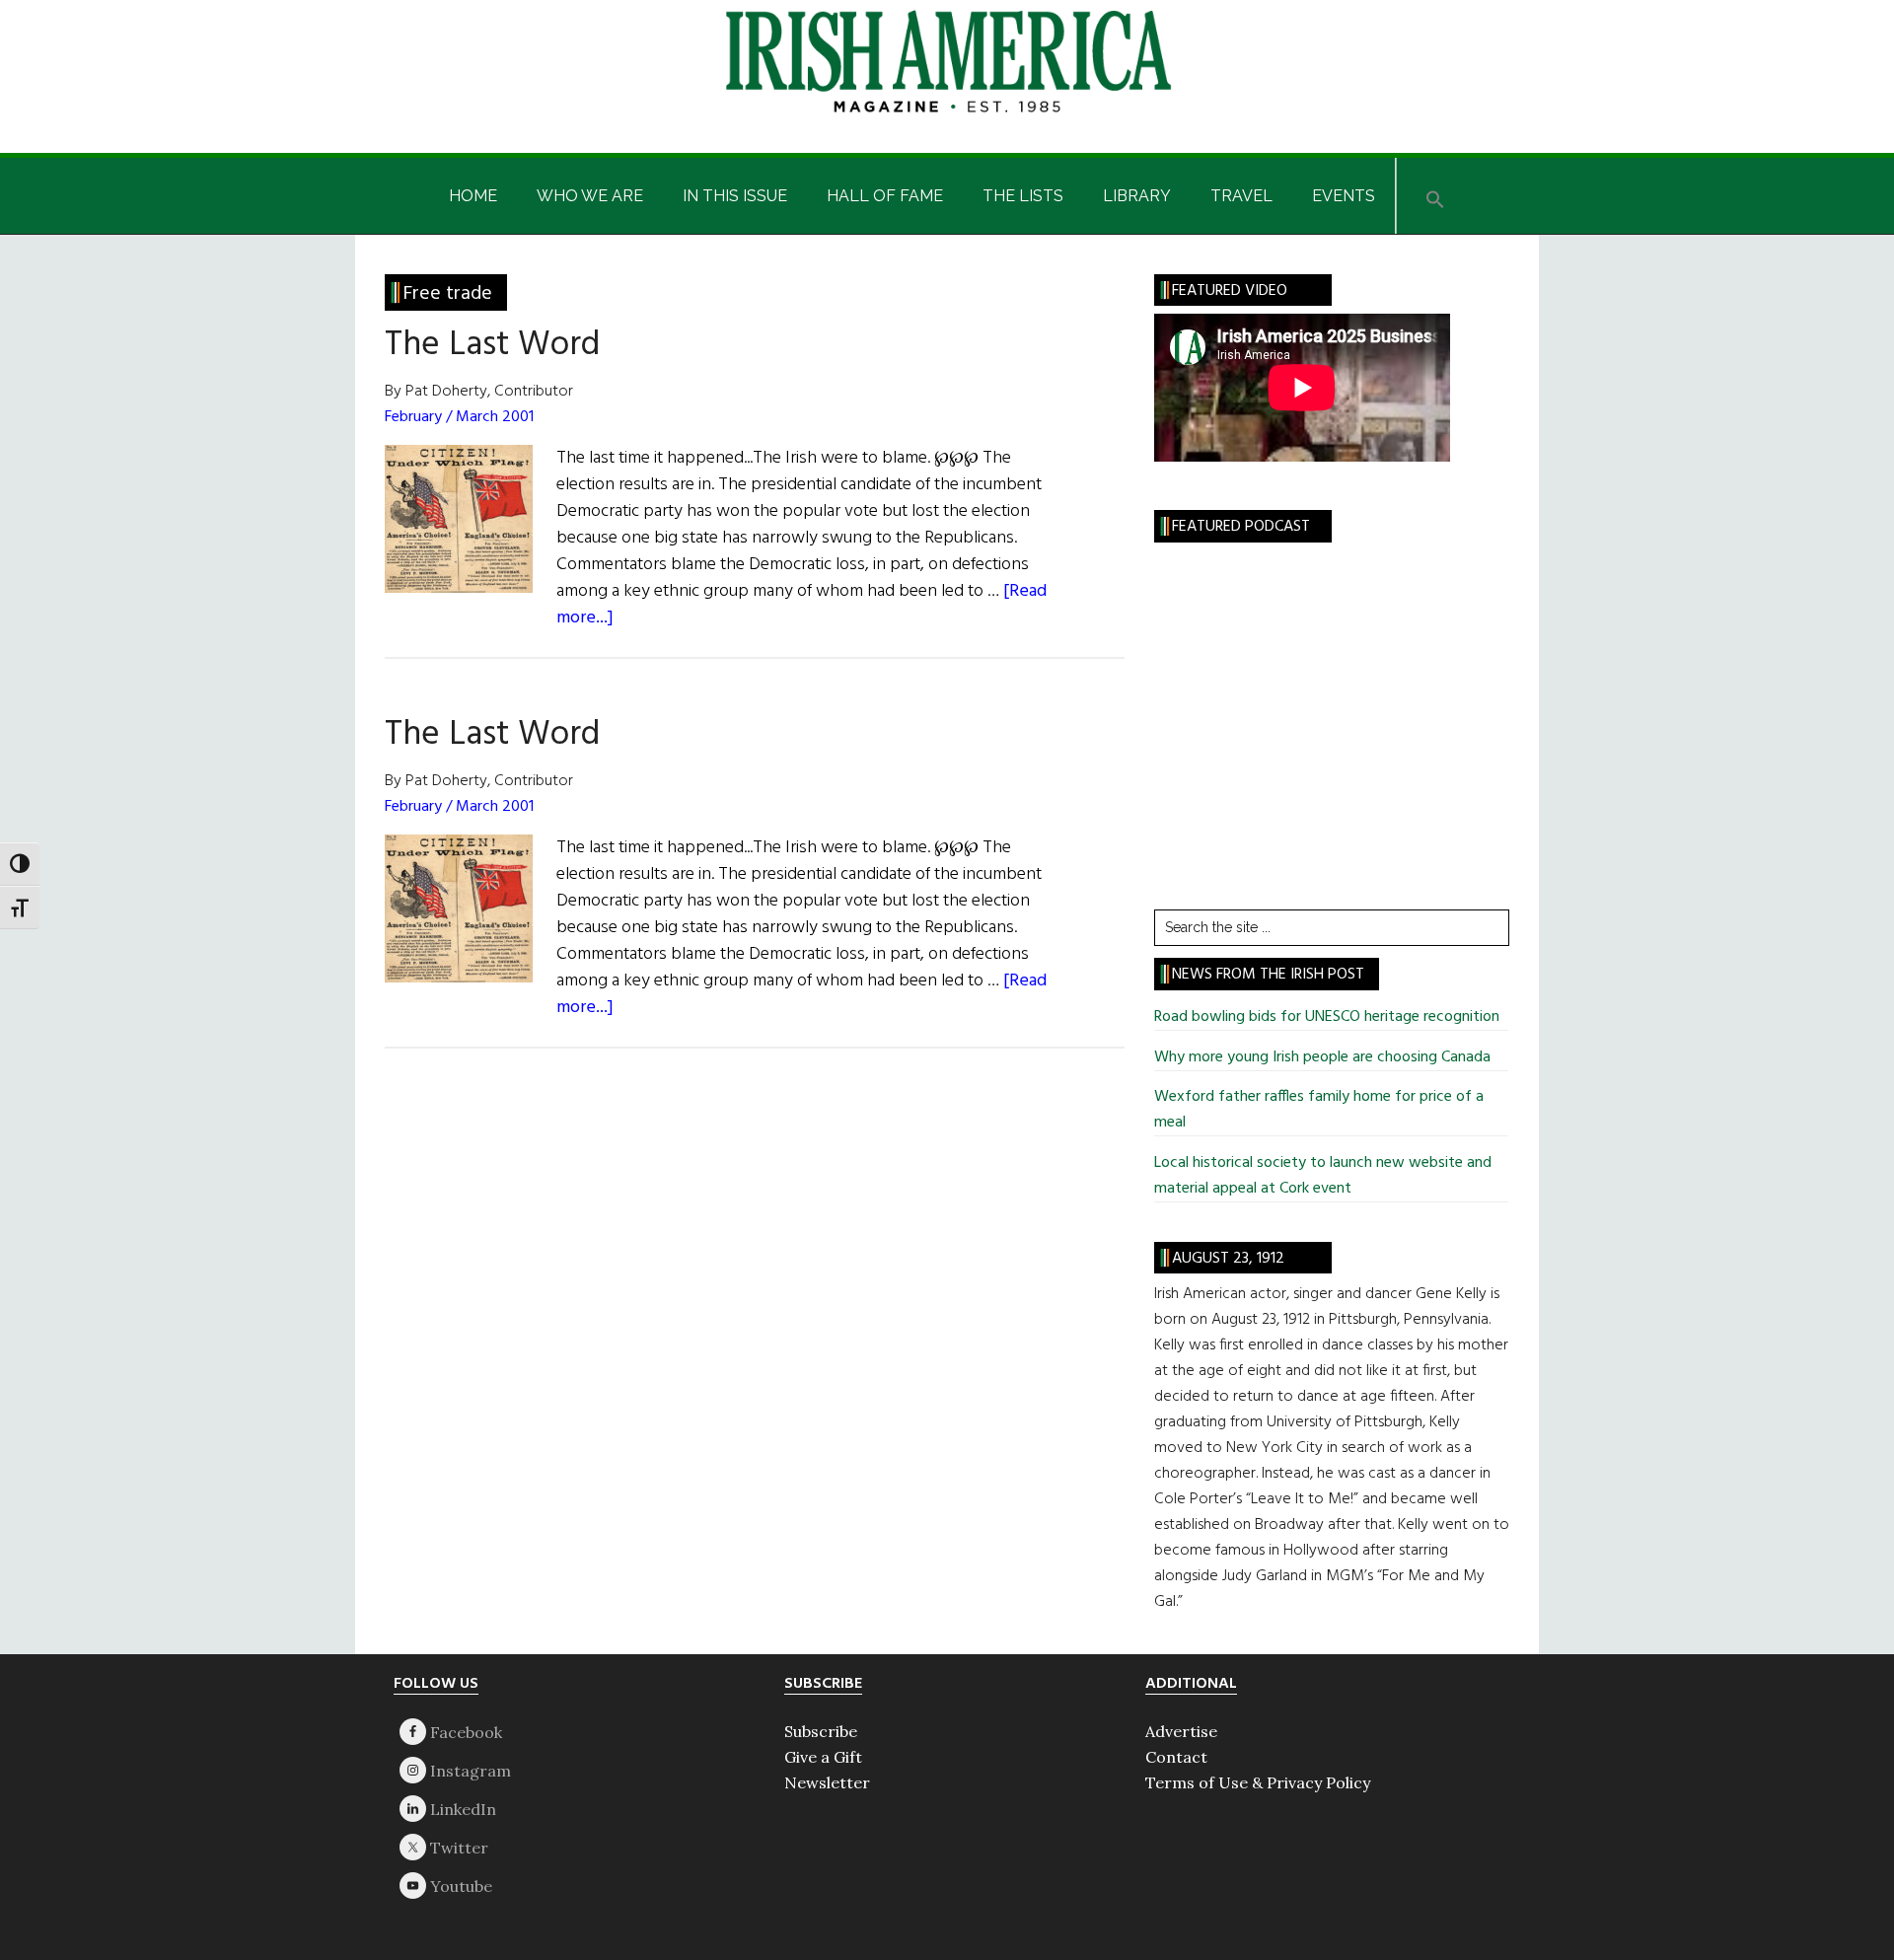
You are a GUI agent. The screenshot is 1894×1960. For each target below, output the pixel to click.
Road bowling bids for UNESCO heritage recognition (1327, 1017)
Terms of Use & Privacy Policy (1258, 1782)
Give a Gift (823, 1757)
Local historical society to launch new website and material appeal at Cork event (1323, 1176)
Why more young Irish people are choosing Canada (1322, 1057)
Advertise (1181, 1731)
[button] (1435, 196)
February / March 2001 (459, 417)
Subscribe (821, 1731)
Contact (1176, 1757)
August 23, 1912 (1228, 1259)
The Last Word (492, 345)
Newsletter (827, 1782)
